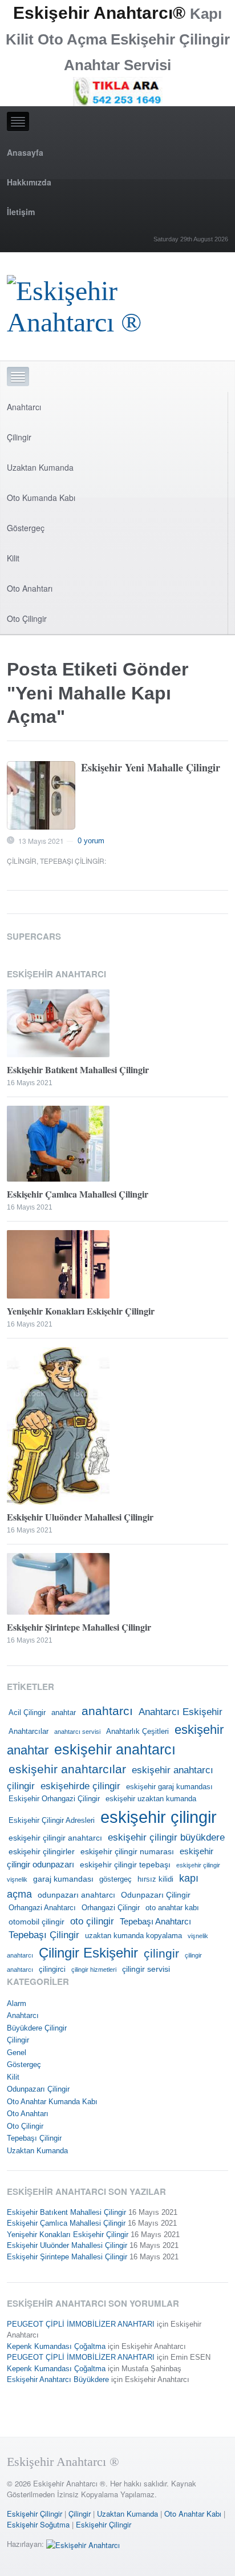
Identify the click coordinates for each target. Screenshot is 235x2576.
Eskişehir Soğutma (38, 2524)
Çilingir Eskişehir (88, 1953)
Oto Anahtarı (30, 588)
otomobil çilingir (37, 1922)
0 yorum (91, 841)
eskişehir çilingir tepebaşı (125, 1865)
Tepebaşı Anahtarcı (155, 1921)
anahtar (64, 1713)
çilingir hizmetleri (94, 1970)
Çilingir (19, 437)
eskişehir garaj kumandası (169, 1787)
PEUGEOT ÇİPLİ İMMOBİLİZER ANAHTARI (81, 2324)
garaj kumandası (63, 1879)
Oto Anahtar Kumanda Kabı (52, 2102)
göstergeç (116, 1879)
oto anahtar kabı (172, 1908)
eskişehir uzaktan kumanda (151, 1799)
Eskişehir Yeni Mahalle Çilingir (151, 767)
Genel (17, 2053)
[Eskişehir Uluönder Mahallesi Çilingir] (117, 1426)
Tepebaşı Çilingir (72, 861)
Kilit (13, 558)
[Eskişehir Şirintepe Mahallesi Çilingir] (117, 1584)
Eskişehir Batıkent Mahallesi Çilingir (78, 1069)
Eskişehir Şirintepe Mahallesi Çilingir (79, 1627)
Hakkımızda (29, 182)
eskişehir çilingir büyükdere (166, 1837)
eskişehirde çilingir (80, 1786)
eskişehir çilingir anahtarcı (55, 1838)
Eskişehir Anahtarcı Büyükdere (58, 2379)
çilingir (161, 1954)
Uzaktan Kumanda (40, 467)
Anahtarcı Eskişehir (181, 1712)
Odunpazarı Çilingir (156, 1895)
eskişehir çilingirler (42, 1851)
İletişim (21, 212)
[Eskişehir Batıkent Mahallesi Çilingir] (117, 1024)
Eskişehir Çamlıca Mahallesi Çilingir (78, 1194)
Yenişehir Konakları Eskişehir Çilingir (81, 1311)
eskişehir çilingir (159, 1817)
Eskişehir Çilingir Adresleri (52, 1821)
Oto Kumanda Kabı (41, 498)
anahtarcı (107, 1711)
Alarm (17, 2003)
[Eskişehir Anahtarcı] (83, 2544)
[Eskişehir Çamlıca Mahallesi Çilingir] (117, 1144)
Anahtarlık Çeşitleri (137, 1732)
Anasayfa (25, 152)
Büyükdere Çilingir (37, 2028)
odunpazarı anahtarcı (76, 1895)
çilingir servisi (146, 1969)
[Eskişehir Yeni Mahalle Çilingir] (41, 795)
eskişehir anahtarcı (115, 1750)
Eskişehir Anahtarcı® (99, 13)
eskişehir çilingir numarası (127, 1851)
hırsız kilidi (155, 1879)
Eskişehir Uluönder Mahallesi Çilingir (80, 1517)
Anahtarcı (24, 407)
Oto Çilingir (27, 618)
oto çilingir (92, 1921)
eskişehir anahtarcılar (67, 1769)
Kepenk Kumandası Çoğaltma (56, 2346)
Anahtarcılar (29, 1732)
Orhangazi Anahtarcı (42, 1908)
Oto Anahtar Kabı (193, 2514)
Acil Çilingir (27, 1713)
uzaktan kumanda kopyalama (133, 1936)
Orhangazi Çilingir (111, 1908)
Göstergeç (26, 528)
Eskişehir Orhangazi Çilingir (54, 1799)
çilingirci (52, 1970)
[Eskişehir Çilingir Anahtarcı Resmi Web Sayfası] (117, 303)
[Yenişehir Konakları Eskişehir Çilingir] (117, 1264)
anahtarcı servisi (77, 1732)
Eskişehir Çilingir (35, 2514)
